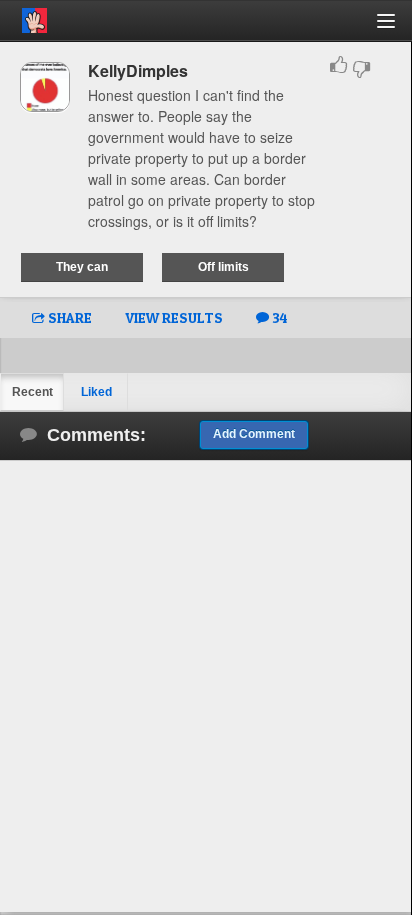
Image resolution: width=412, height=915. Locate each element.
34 (278, 317)
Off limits (223, 267)
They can (82, 267)
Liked (96, 392)
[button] (397, 28)
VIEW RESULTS (174, 317)
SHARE (68, 317)
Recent (32, 392)
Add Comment (254, 434)
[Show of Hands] (23, 17)
